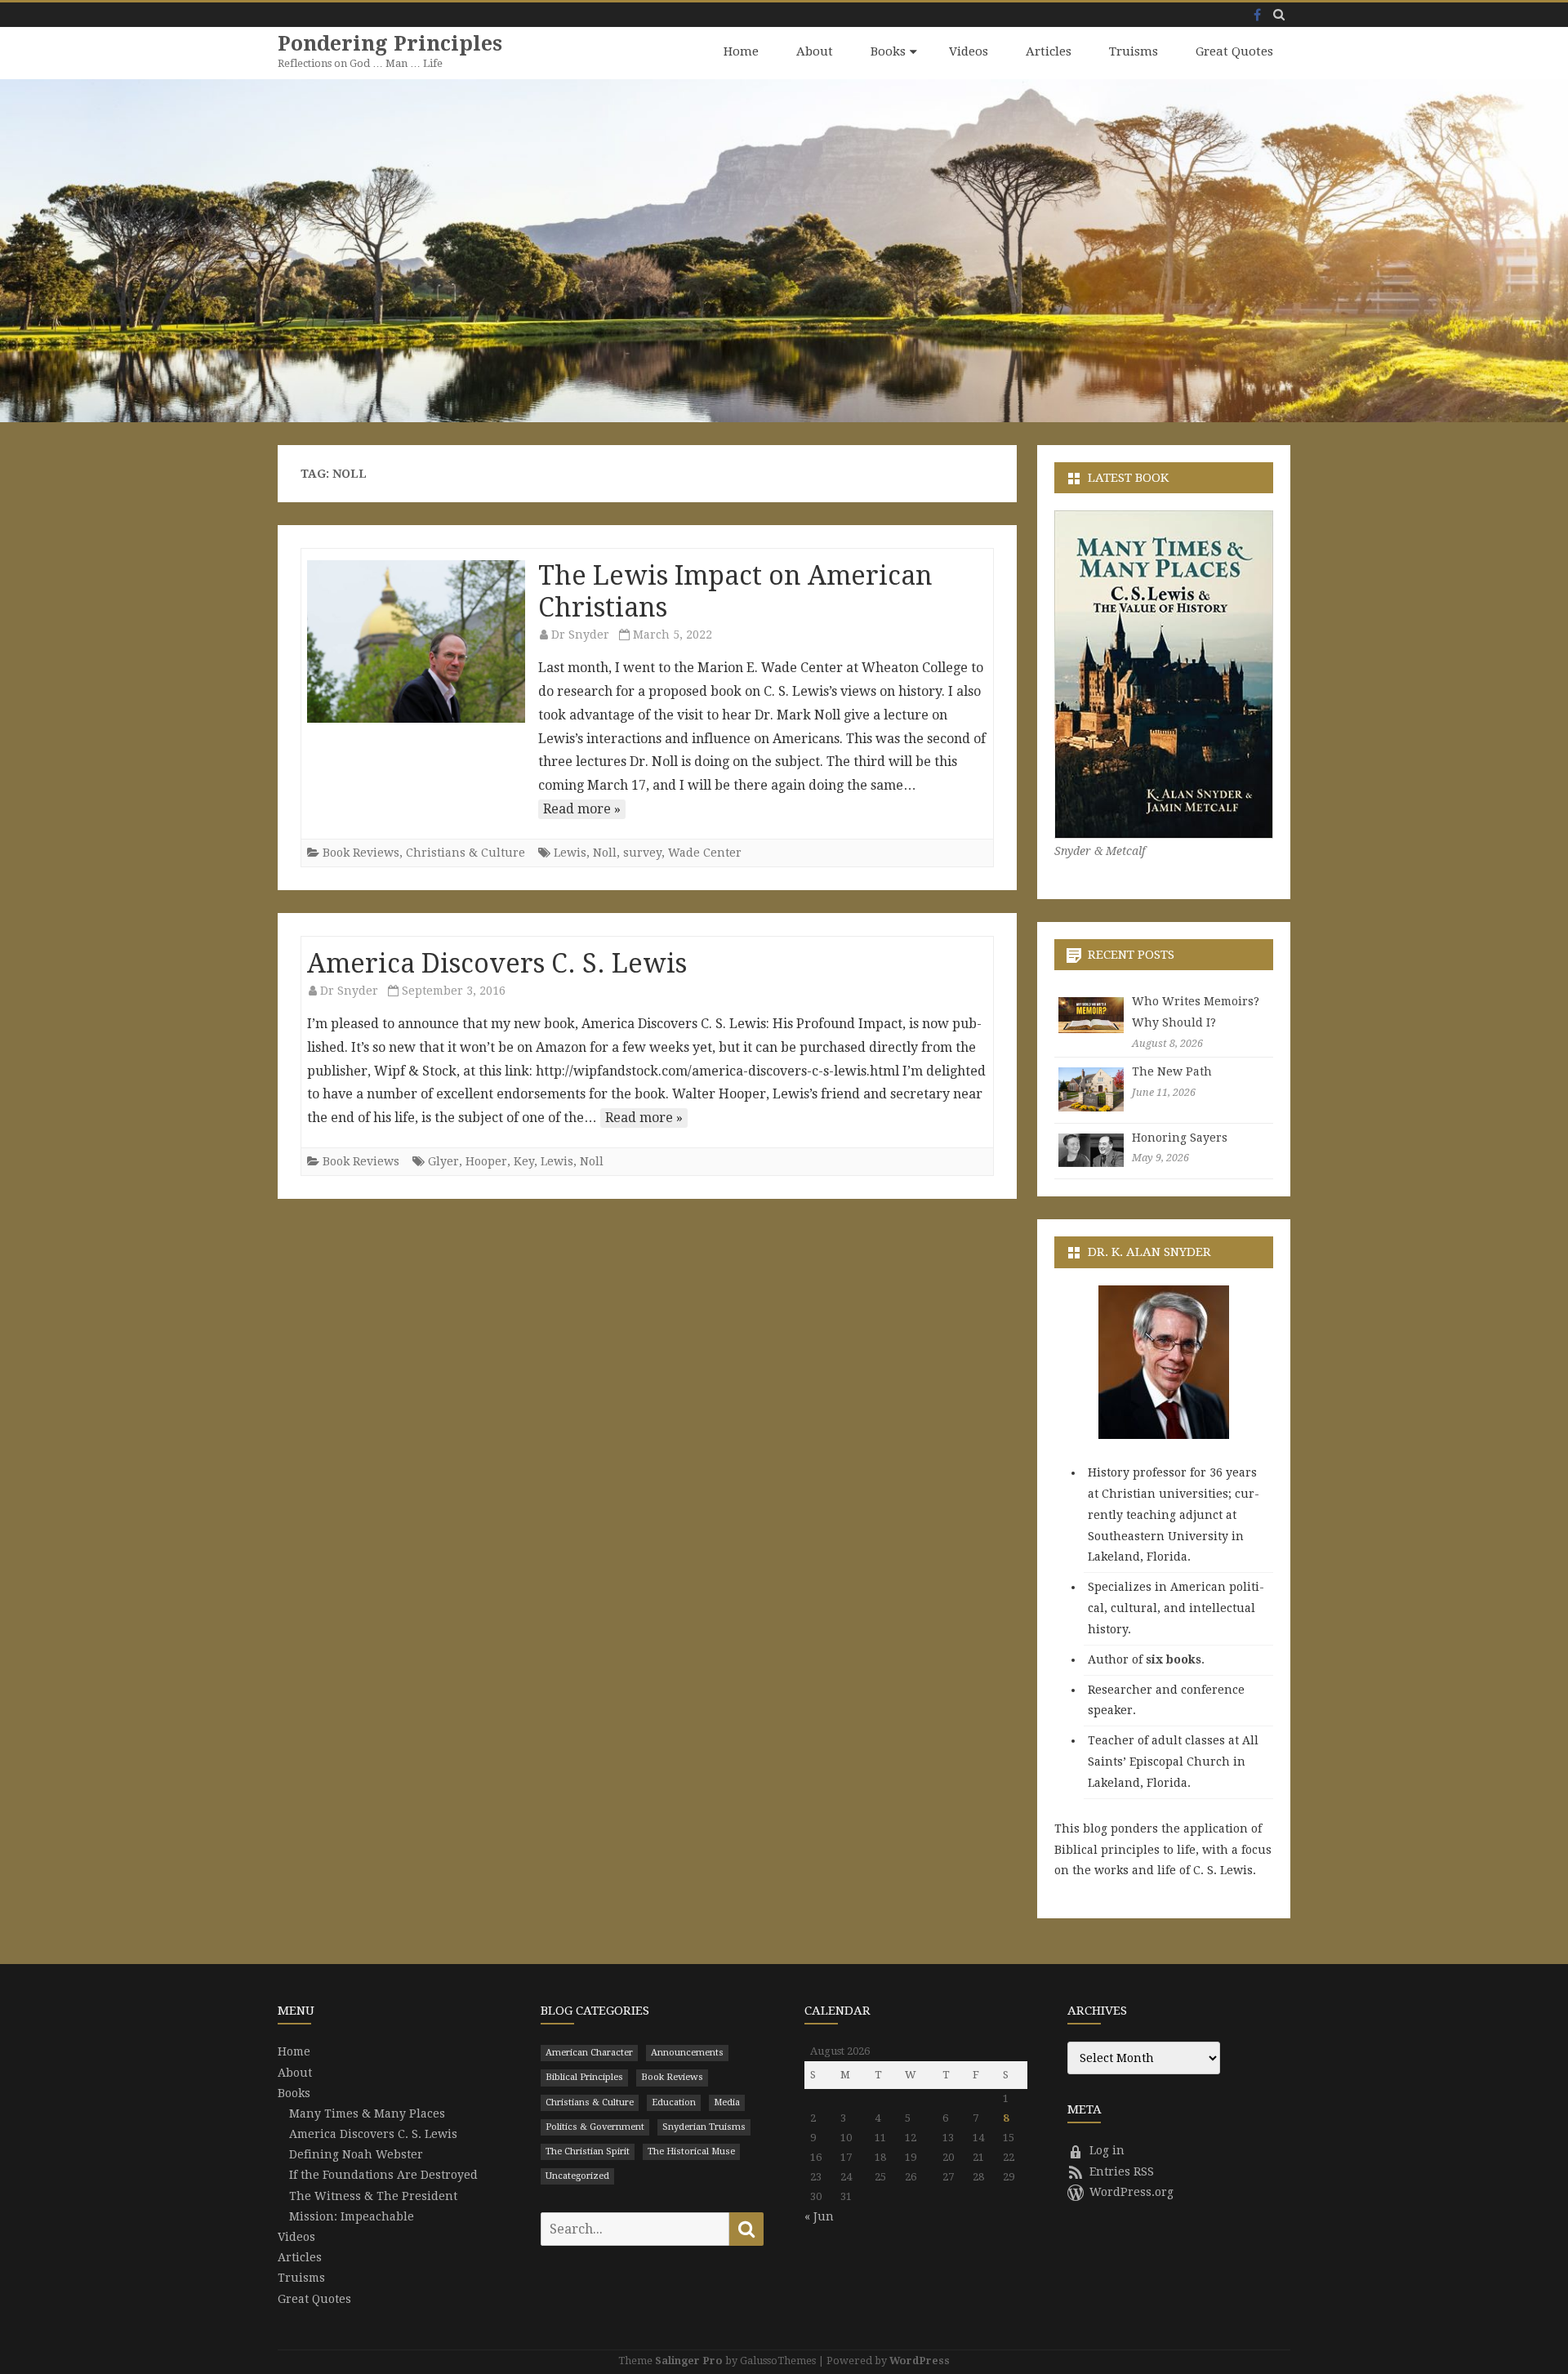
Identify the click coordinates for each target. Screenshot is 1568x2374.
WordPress (920, 2361)
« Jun (819, 2216)
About (815, 51)
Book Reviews (361, 853)
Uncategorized (577, 2176)
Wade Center (705, 853)
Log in (1107, 2150)
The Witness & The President (373, 2196)
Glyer (443, 1161)
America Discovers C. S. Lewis (497, 964)
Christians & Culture (465, 853)
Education (674, 2102)
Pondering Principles (390, 44)
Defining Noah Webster (356, 2154)
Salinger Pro (689, 2361)
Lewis (570, 853)
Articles (1049, 51)
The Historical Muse (691, 2151)
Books (888, 51)
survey (642, 853)
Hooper (486, 1161)
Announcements (687, 2053)
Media (727, 2102)
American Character (589, 2053)
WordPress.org (1131, 2192)
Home (741, 51)
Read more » (582, 809)
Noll (605, 853)
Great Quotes (1234, 51)
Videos (969, 51)
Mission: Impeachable (352, 2216)
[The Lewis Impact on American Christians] (416, 642)
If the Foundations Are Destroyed (383, 2175)
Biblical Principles (584, 2077)
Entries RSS (1122, 2171)
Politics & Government (595, 2127)
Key (524, 1161)
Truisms (1134, 51)
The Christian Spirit (588, 2151)
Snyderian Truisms (704, 2127)
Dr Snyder (580, 635)
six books (1174, 1659)
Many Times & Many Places (367, 2113)
